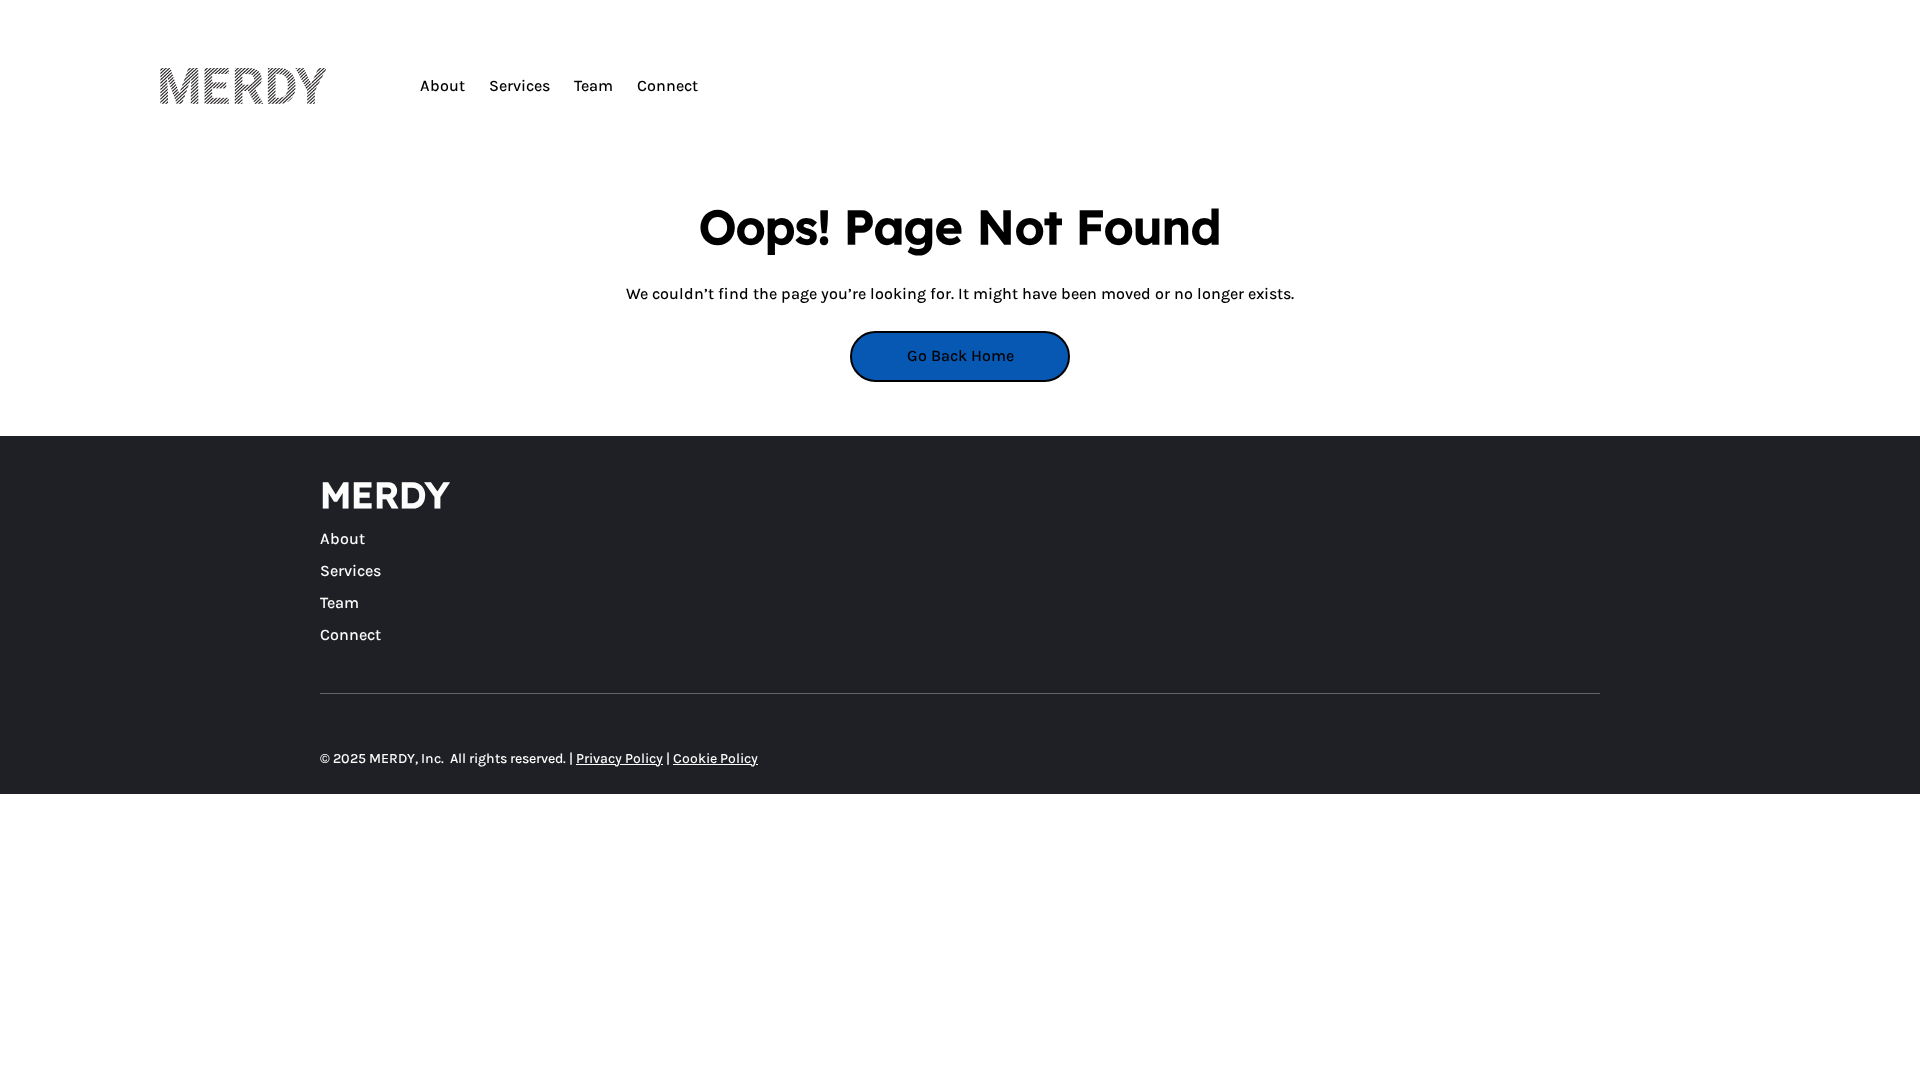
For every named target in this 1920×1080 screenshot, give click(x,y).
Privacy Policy (619, 758)
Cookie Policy (715, 758)
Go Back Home (960, 355)
